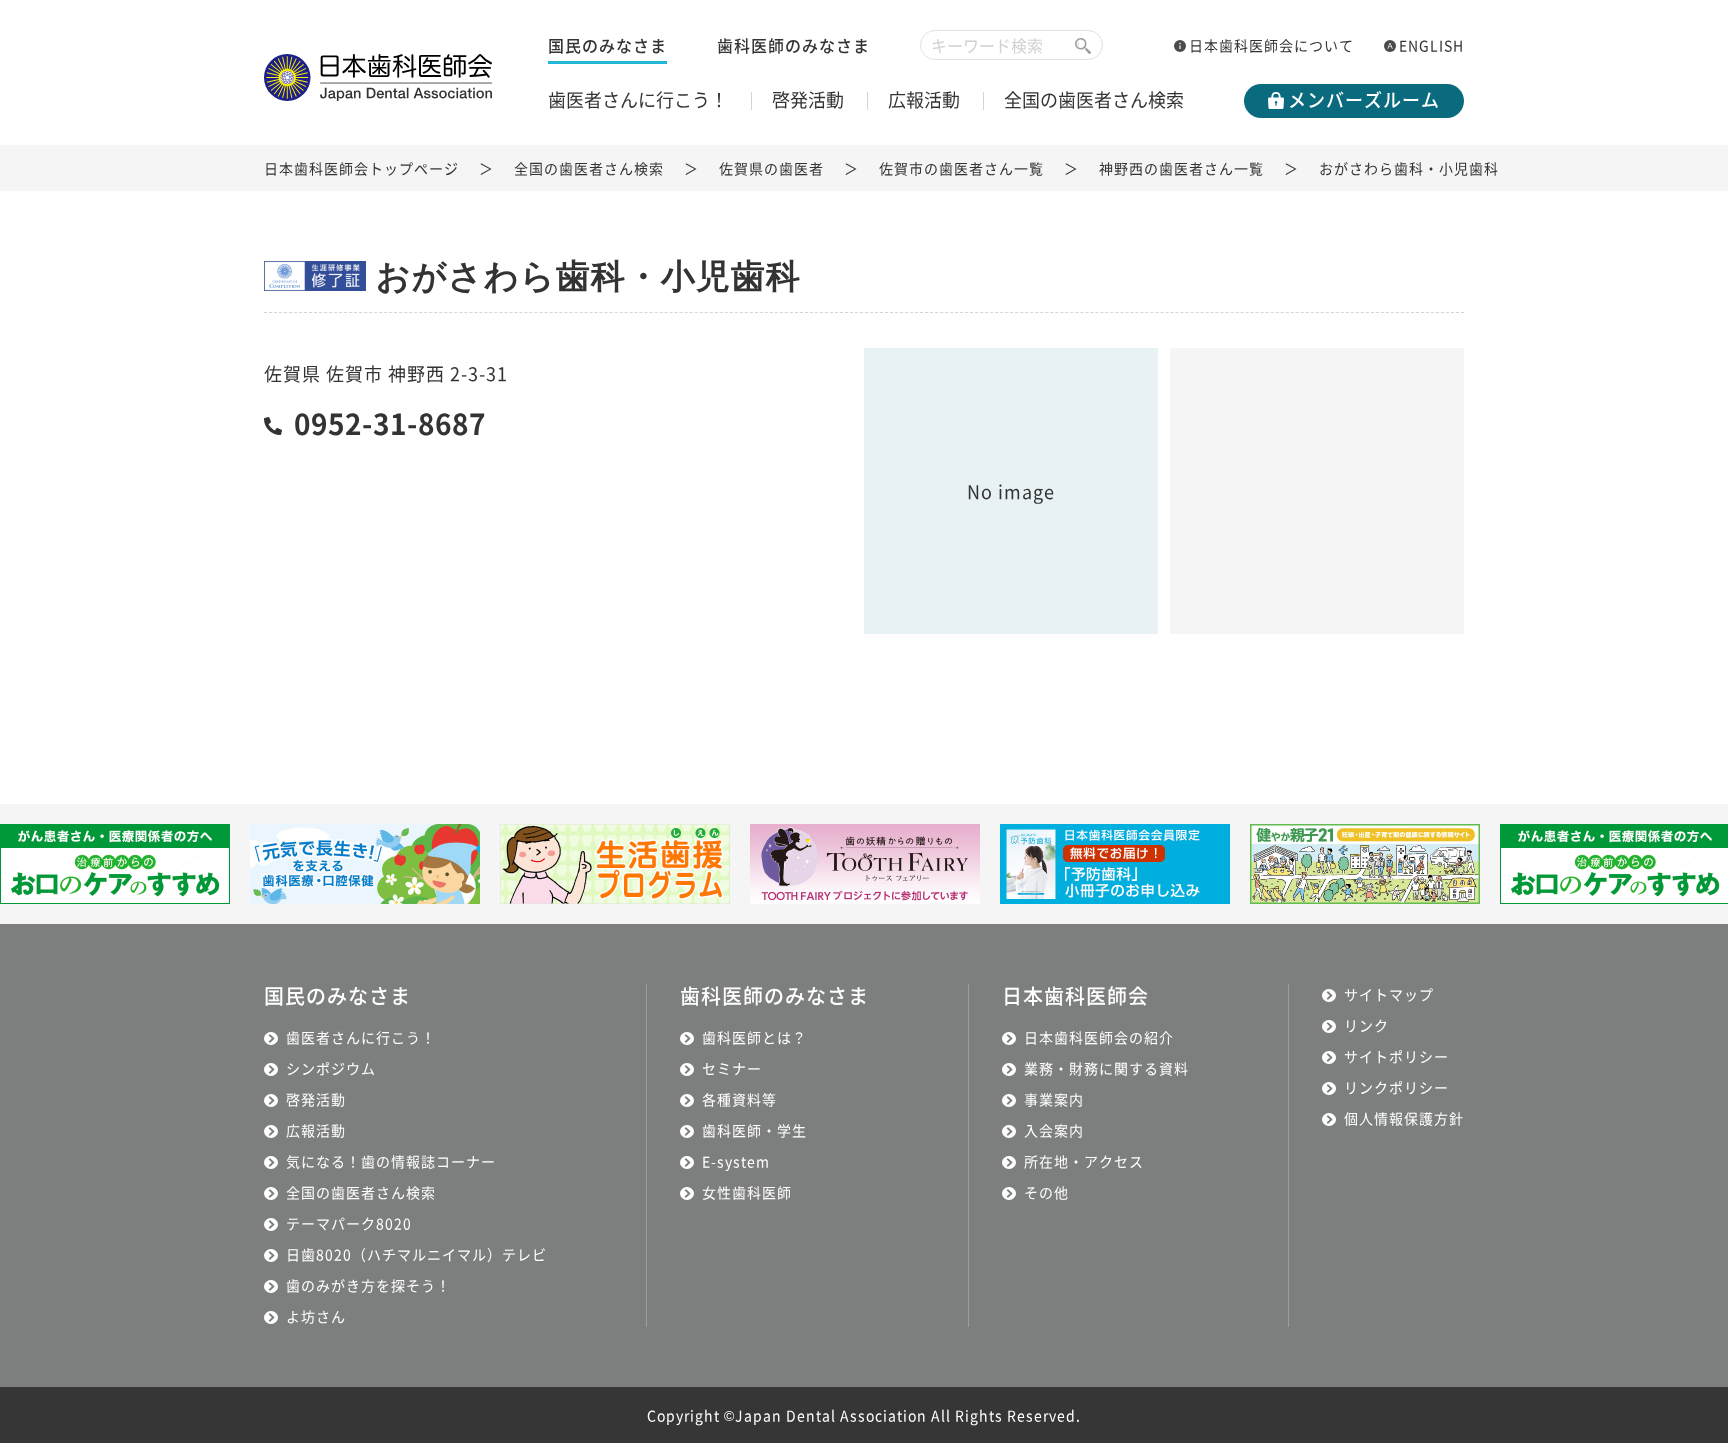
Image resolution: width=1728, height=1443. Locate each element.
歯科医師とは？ (754, 1037)
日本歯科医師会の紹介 (1099, 1037)
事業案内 (1054, 1099)
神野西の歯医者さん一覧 (1181, 168)
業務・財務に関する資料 (1106, 1068)
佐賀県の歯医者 (771, 168)
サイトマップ (1389, 994)
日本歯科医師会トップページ (361, 168)
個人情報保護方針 (1404, 1118)
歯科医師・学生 (754, 1130)
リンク (1366, 1025)
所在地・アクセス (1084, 1161)
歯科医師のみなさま (793, 45)
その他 (1046, 1192)
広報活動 (924, 99)
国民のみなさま (607, 45)
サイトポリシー (1396, 1056)
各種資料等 (739, 1099)
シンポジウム (331, 1068)
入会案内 (1054, 1130)
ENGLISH (1431, 45)
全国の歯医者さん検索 (1094, 99)
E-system (736, 1161)
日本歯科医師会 (1075, 995)
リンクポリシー (1396, 1087)
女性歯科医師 (747, 1192)
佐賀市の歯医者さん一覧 (961, 168)
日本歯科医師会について (1271, 45)
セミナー (732, 1068)
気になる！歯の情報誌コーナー (391, 1161)
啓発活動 (808, 99)
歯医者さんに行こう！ (638, 99)
